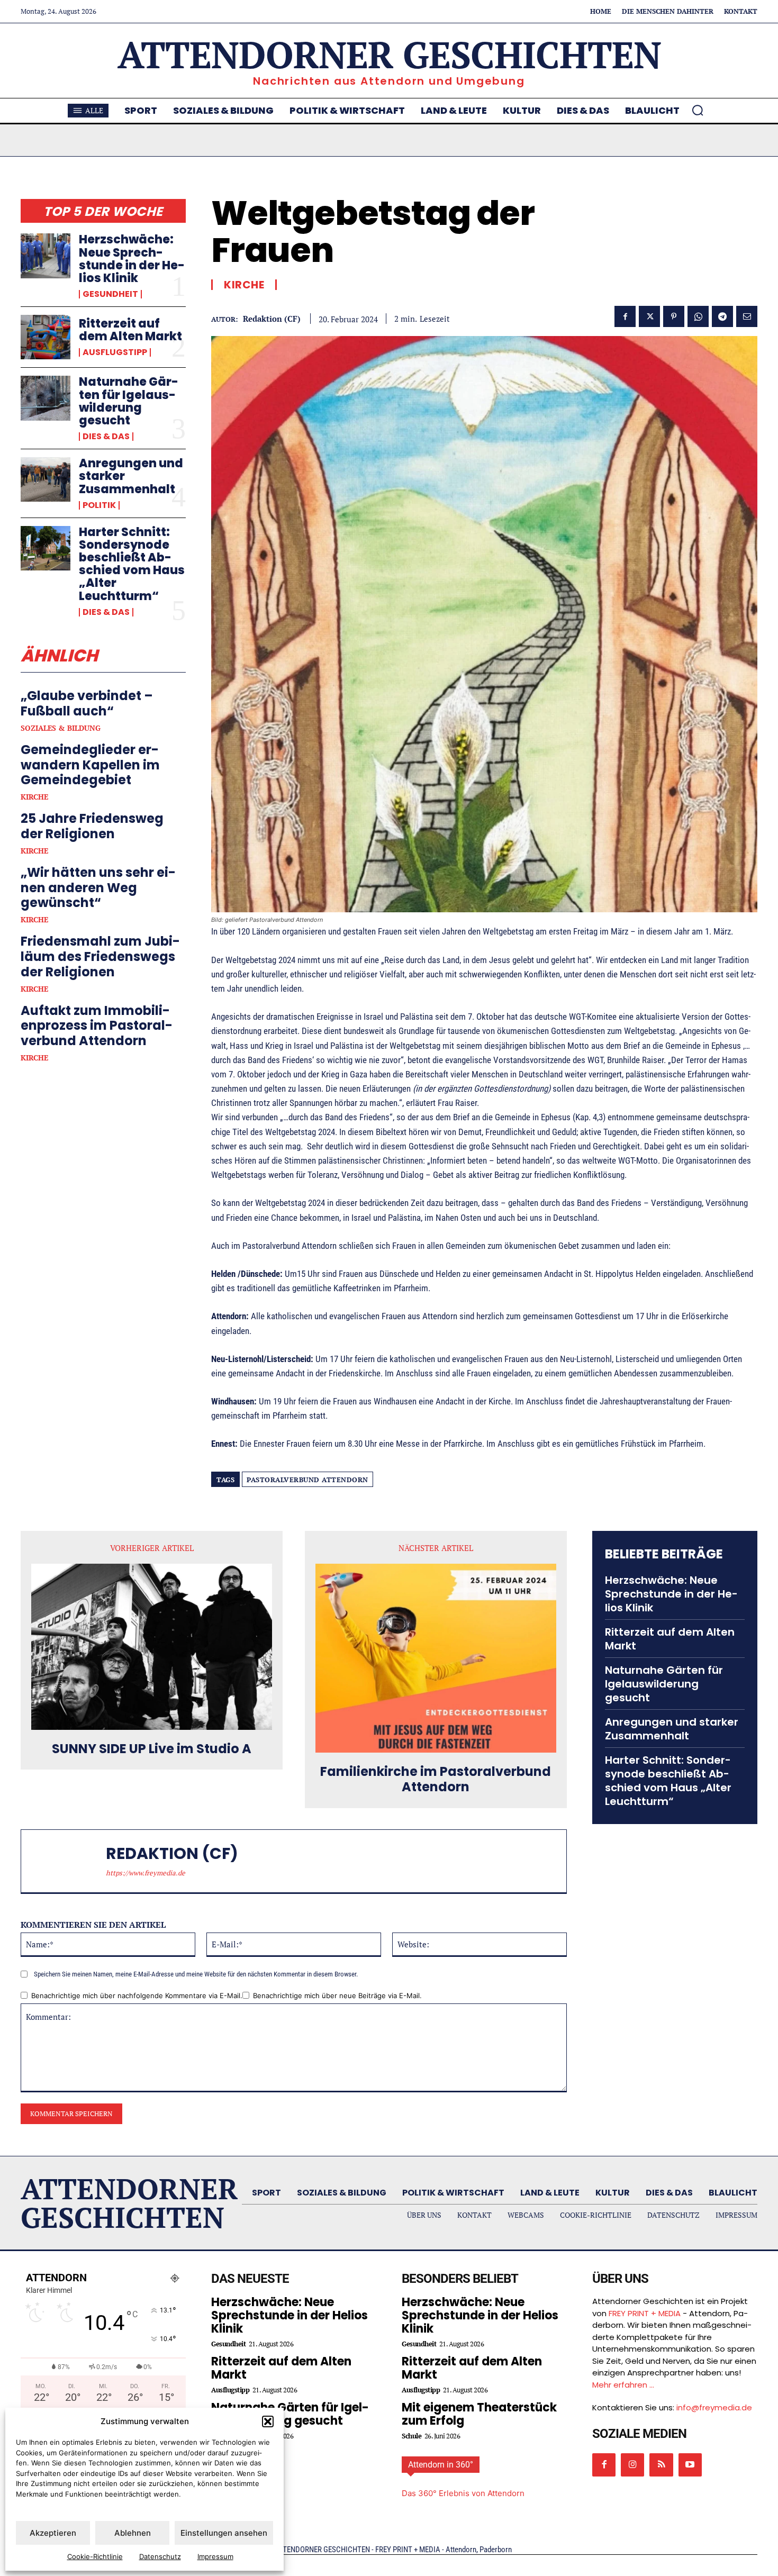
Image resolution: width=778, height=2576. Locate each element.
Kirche (34, 797)
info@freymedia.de (714, 2407)
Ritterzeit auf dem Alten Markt (130, 330)
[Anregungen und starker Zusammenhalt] (46, 479)
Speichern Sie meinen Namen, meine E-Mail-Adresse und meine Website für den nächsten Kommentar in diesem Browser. (196, 1974)
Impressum (215, 2556)
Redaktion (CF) (272, 319)
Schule (411, 2436)
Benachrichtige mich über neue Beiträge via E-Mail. (337, 1996)
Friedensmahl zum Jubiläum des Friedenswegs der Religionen (100, 956)
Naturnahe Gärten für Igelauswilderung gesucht (129, 401)
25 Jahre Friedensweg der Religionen (92, 826)
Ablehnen (133, 2533)
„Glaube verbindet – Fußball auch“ (87, 703)
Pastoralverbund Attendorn (307, 1480)
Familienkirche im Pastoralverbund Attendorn (436, 1780)
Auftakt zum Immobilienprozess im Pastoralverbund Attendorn (97, 1026)
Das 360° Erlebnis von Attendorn (463, 2493)
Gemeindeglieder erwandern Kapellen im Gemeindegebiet (90, 765)
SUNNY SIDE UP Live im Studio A (152, 1749)
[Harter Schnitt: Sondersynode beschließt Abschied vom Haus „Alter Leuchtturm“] (46, 548)
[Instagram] (632, 2465)
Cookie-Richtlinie (95, 2556)
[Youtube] (690, 2465)
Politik (99, 505)
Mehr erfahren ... (623, 2385)
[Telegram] (722, 316)
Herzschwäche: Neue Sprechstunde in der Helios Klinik (132, 259)
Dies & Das (106, 437)
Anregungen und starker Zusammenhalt (672, 1729)
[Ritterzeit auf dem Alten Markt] (46, 337)
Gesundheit (110, 294)
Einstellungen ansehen (224, 2533)
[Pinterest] (674, 316)
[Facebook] (625, 316)
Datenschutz (160, 2556)
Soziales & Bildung (61, 728)
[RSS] (661, 2465)
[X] (649, 316)
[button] (268, 2421)
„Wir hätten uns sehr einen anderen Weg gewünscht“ (98, 888)
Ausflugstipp (115, 352)
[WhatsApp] (698, 316)
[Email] (747, 316)
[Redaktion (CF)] (69, 1861)
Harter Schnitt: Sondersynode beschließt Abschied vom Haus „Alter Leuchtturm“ (132, 564)
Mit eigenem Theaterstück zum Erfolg (479, 2414)
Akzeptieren (53, 2533)
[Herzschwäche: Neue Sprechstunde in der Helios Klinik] (46, 256)
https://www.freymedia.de (146, 1873)
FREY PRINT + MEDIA (645, 2313)
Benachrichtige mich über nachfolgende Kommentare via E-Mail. (137, 1996)
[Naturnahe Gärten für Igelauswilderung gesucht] (46, 398)
